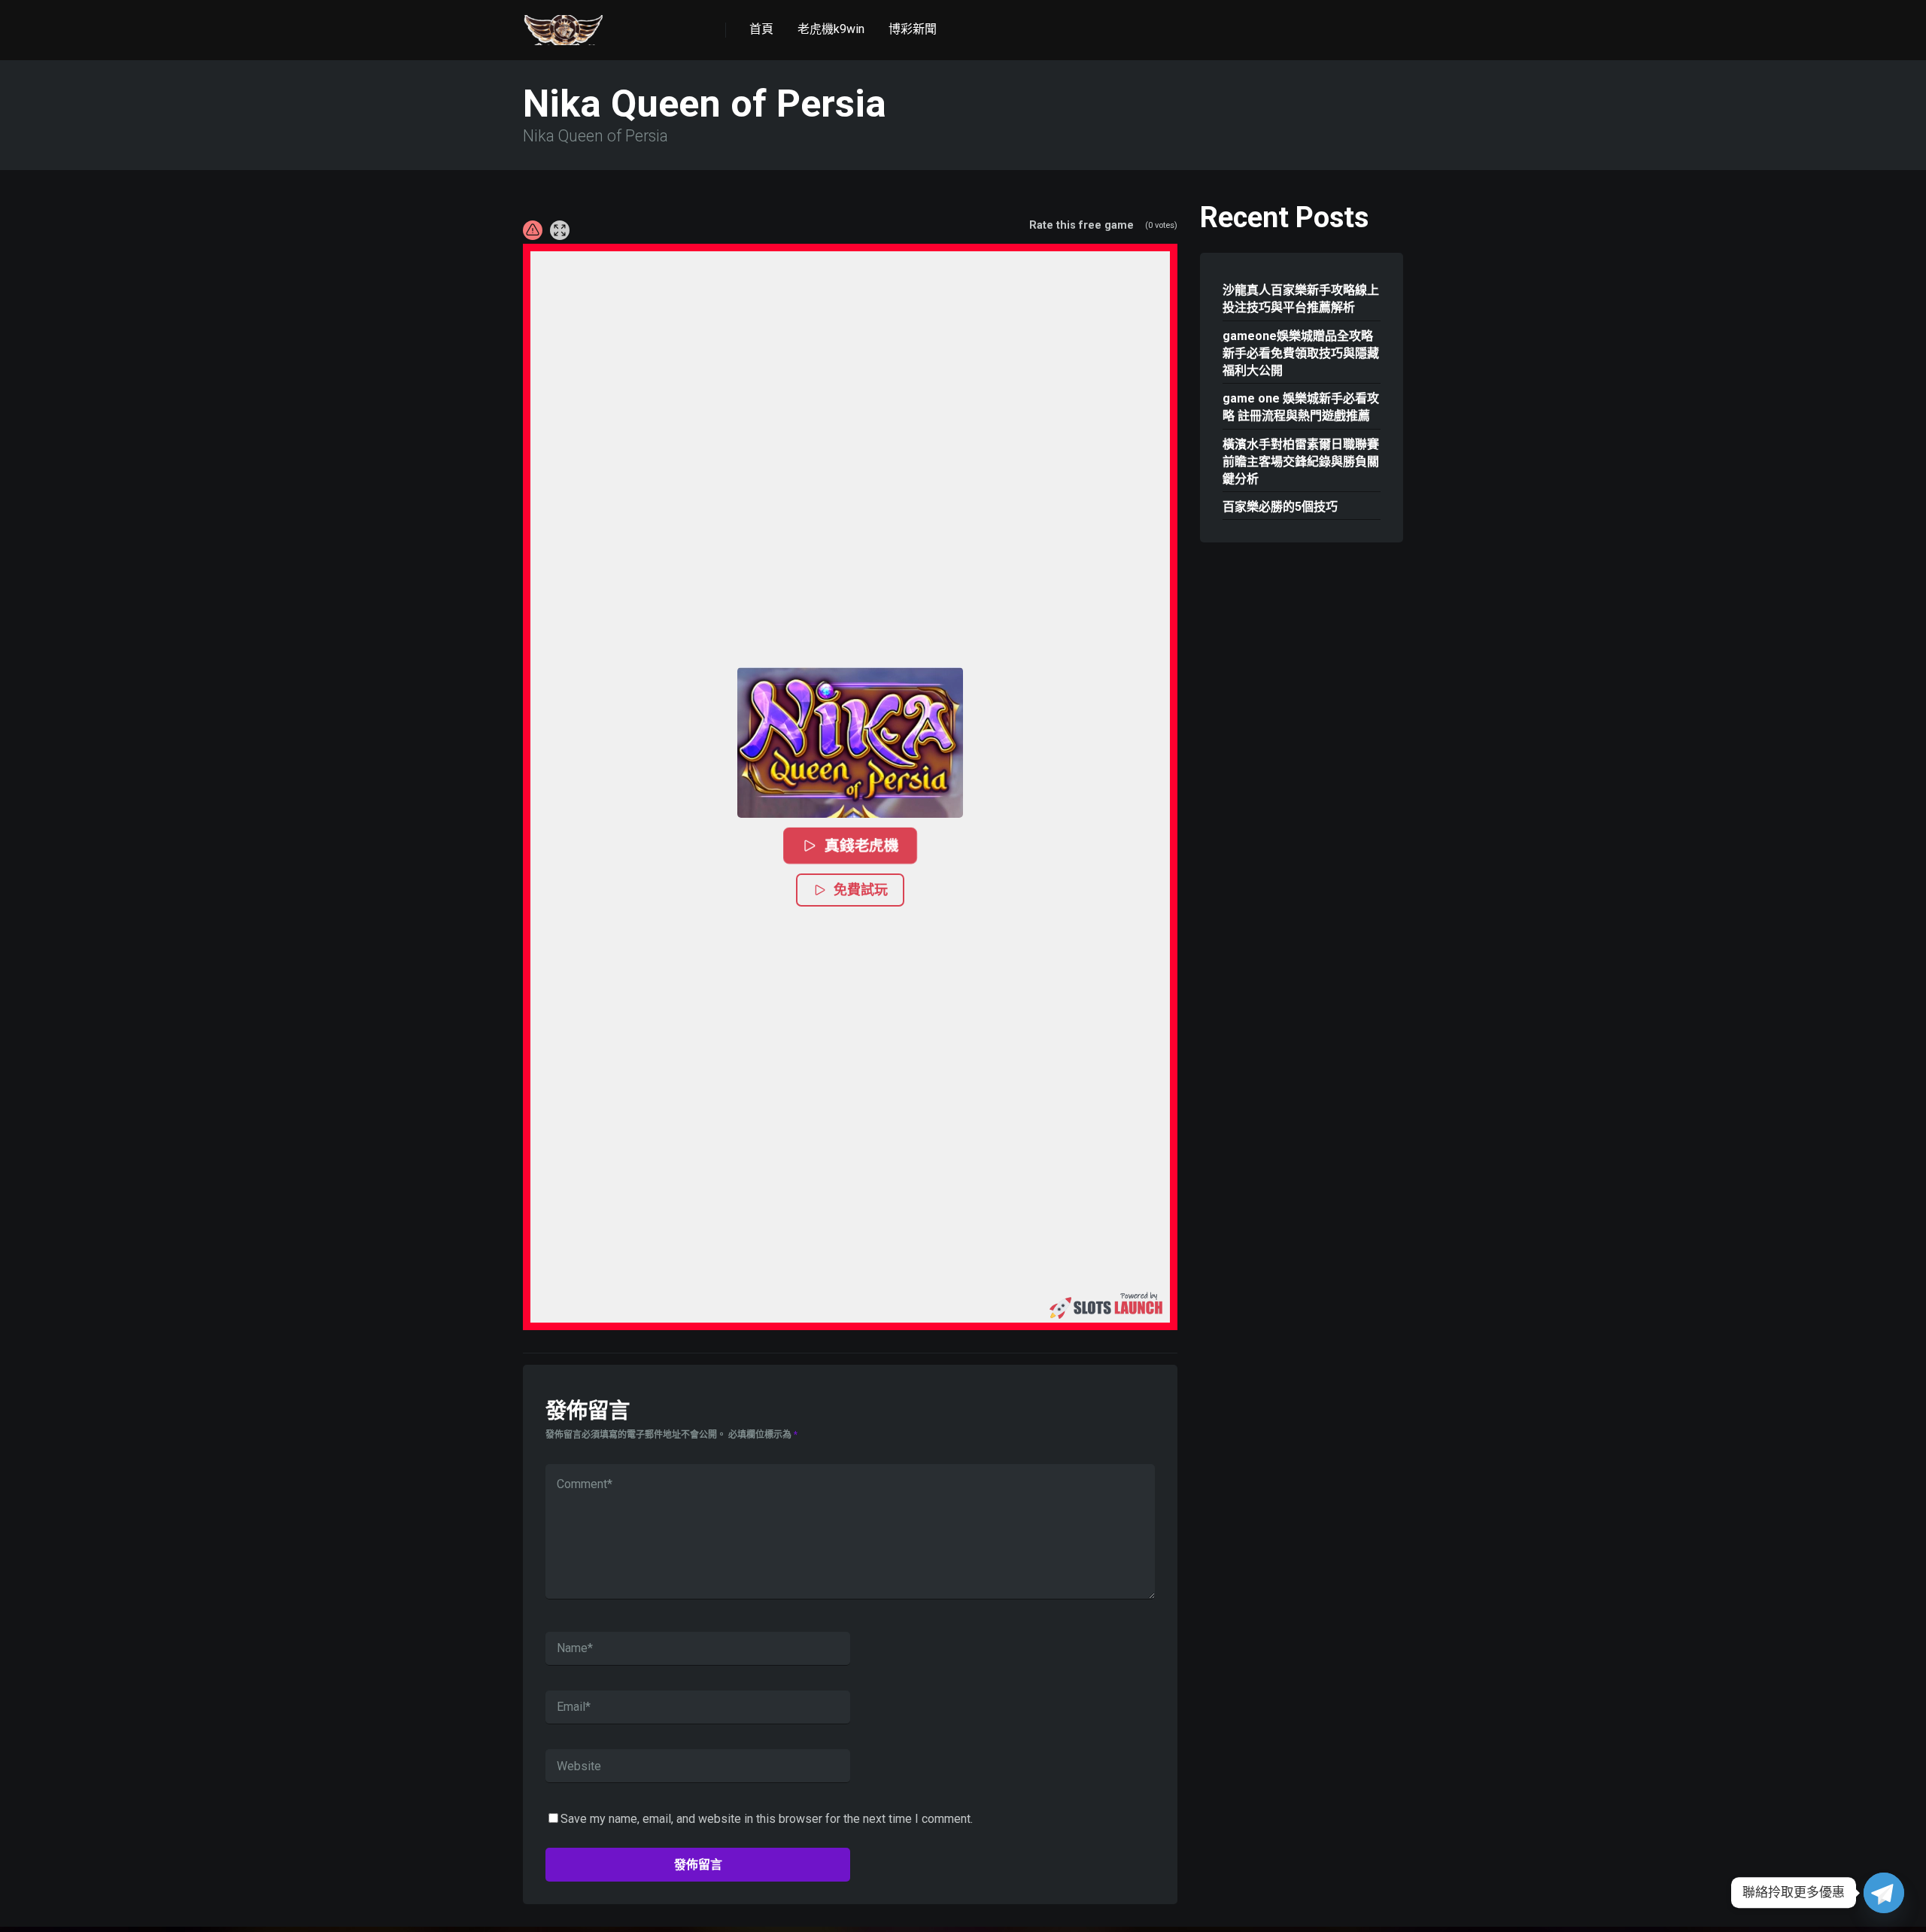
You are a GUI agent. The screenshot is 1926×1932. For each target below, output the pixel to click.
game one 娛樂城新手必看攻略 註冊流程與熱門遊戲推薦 (1301, 407)
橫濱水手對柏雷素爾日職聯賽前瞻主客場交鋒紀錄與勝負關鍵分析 (1301, 462)
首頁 (761, 29)
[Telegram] (1884, 1893)
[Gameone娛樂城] (564, 24)
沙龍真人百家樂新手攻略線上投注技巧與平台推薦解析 (1301, 299)
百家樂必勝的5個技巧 (1280, 507)
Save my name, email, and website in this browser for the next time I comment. (767, 1819)
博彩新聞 (913, 29)
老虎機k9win (831, 29)
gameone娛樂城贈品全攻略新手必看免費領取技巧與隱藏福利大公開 (1301, 353)
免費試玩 (861, 890)
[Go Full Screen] (560, 230)
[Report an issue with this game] (533, 230)
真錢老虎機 (861, 846)
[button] (850, 743)
